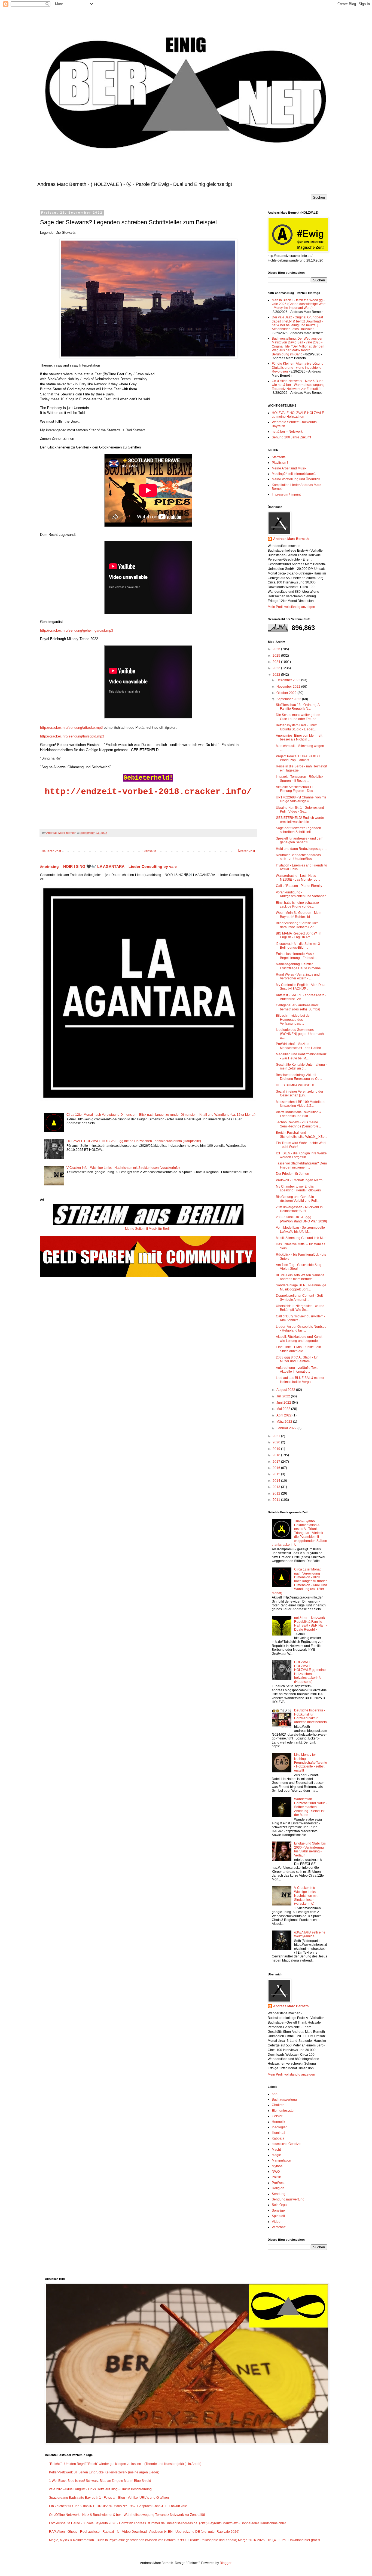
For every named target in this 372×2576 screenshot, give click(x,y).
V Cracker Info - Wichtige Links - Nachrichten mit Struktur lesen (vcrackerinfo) (123, 1168)
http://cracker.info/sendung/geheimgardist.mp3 (77, 630)
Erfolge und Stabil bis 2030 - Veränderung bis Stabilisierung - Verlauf (310, 1849)
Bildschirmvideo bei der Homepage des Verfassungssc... (293, 1020)
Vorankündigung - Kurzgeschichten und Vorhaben (301, 894)
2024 (277, 662)
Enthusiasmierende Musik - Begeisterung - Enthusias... (298, 956)
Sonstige (278, 2211)
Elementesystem (284, 2111)
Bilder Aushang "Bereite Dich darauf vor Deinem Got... (297, 925)
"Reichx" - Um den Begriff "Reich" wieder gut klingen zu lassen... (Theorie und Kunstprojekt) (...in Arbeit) (125, 2464)
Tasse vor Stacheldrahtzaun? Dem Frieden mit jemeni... (301, 1165)
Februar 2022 (287, 1428)
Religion (278, 2188)
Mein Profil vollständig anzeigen (291, 607)
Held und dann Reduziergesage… (301, 849)
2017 (277, 1462)
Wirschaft (279, 2227)
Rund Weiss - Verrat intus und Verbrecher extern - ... (298, 976)
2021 (277, 1436)
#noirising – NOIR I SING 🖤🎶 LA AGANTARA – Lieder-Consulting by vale (108, 866)
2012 (277, 1493)
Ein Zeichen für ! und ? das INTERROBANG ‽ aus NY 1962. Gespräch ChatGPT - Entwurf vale (118, 2506)
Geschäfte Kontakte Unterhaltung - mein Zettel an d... (301, 1066)
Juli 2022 (284, 1396)
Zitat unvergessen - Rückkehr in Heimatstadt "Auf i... (299, 1209)
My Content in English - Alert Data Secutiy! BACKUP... (301, 987)
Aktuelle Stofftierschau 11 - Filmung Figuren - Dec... (296, 789)
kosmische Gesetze (286, 2144)
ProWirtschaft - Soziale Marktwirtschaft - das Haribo (298, 1046)
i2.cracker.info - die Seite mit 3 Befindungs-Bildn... (298, 946)
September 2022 (289, 699)
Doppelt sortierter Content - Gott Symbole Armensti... (299, 1298)
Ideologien (280, 2127)
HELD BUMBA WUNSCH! (295, 1085)
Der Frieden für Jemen (292, 1174)
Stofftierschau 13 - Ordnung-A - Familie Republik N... (299, 707)
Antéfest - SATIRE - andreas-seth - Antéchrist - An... (301, 997)
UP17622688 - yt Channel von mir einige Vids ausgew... (301, 799)
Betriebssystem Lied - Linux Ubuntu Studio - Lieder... (296, 727)
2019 (277, 1449)
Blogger (225, 2563)
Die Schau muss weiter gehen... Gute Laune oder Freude (299, 717)
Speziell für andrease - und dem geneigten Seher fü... (300, 840)
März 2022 (285, 1422)
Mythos (277, 2166)
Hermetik (278, 2122)
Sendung (279, 2194)
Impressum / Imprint (286, 494)
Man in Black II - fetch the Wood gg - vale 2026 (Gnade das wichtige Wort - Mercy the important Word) (299, 304)
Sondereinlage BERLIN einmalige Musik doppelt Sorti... (301, 1287)
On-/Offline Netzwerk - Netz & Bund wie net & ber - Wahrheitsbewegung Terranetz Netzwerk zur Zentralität (298, 385)
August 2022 (286, 1390)
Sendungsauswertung (288, 2199)
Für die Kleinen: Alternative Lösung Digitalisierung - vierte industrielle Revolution (298, 368)
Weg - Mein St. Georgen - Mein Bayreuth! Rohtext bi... (299, 915)
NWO (276, 2172)
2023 (277, 668)
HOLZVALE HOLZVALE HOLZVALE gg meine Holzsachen (298, 415)
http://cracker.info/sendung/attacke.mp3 (71, 728)
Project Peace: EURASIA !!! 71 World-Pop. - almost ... (298, 758)
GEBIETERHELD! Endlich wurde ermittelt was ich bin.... (300, 820)
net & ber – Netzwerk (287, 432)
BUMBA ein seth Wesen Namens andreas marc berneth (300, 1277)
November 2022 (289, 687)
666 (275, 2094)
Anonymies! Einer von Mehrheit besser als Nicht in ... (299, 737)
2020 (277, 1442)
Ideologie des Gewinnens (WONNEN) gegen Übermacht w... (300, 1034)
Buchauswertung (284, 2099)
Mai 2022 (284, 1409)
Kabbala (278, 2138)
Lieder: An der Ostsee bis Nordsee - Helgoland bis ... (301, 1329)
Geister (277, 2116)
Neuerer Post (51, 851)
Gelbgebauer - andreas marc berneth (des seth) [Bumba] (298, 1007)
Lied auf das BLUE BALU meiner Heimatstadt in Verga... (300, 1380)
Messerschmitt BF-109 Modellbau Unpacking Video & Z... (301, 1104)
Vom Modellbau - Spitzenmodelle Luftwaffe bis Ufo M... (300, 1229)
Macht (276, 2150)
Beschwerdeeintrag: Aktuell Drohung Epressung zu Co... (299, 1077)
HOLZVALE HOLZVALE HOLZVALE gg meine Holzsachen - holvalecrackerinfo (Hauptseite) (134, 1141)
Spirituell (278, 2216)
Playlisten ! (280, 463)
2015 (277, 1474)
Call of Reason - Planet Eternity (299, 886)
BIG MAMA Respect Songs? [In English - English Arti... (299, 935)
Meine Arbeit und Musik (289, 468)
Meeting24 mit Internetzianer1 (294, 474)
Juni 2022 (284, 1403)
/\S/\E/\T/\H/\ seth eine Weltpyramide (310, 1934)
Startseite (149, 851)
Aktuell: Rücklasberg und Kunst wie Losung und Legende (299, 1339)
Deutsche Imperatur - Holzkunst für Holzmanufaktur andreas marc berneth (310, 1716)
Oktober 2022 (287, 693)
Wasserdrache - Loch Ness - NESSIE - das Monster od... (298, 878)
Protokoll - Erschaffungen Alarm (299, 1180)
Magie (276, 2155)
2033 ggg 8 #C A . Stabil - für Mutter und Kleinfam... (297, 1359)
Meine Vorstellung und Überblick (296, 479)
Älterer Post (246, 851)
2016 (277, 1468)
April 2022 (284, 1415)
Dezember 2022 (289, 680)
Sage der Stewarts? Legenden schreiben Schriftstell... (298, 830)
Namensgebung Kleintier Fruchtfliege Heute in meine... (300, 966)
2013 (277, 1487)
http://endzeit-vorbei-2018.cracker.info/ (148, 792)
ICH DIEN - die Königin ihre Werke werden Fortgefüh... (301, 1155)
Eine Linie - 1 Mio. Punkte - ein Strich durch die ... (298, 1349)
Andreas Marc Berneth (291, 539)
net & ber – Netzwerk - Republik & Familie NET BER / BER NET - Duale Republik (310, 1624)
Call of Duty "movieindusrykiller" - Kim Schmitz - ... (300, 1318)
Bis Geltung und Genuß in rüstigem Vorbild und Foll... (298, 1199)
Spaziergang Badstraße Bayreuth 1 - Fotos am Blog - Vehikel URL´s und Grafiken (109, 2498)
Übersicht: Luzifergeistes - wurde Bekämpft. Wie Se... (300, 1308)
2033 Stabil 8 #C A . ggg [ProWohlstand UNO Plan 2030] (301, 1219)
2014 (277, 1481)
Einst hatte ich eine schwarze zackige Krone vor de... (297, 905)
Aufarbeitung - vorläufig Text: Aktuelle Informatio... (297, 1370)
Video (276, 2222)
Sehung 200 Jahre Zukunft (291, 437)
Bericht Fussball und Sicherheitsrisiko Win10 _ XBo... (301, 1135)
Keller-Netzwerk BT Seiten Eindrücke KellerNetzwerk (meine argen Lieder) (104, 2472)
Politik (276, 2177)
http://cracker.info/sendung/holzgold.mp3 (72, 736)
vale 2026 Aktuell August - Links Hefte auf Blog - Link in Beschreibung (100, 2489)
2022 (277, 675)
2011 (277, 1500)
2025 (277, 656)
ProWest (278, 2183)
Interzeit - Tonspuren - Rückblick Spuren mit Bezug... (300, 779)
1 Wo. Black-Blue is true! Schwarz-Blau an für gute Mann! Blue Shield (100, 2481)
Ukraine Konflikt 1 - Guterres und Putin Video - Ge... (300, 810)
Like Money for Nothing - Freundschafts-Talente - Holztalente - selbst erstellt (311, 1763)
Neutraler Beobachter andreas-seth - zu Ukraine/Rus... (299, 857)
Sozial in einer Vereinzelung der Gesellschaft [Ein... (300, 1093)
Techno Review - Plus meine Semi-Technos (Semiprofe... (298, 1124)
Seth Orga (279, 2205)
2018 (277, 1455)
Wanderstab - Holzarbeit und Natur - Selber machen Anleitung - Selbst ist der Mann (310, 1807)
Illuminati (278, 2133)
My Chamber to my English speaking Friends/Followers (298, 1188)
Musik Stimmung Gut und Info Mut (301, 1238)
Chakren (278, 2105)
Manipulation (281, 2160)
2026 (277, 649)
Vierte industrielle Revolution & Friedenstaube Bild (299, 1114)
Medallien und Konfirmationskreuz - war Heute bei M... (301, 1056)
